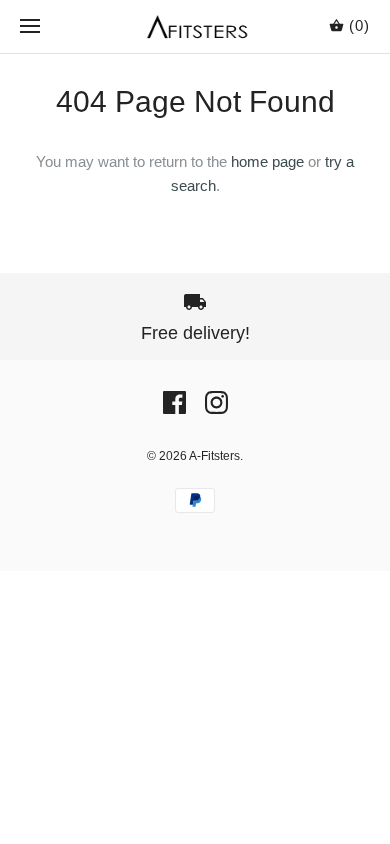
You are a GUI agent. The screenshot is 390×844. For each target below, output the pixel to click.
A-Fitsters (214, 456)
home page (267, 161)
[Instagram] (216, 402)
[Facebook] (174, 402)
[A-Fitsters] (195, 26)
